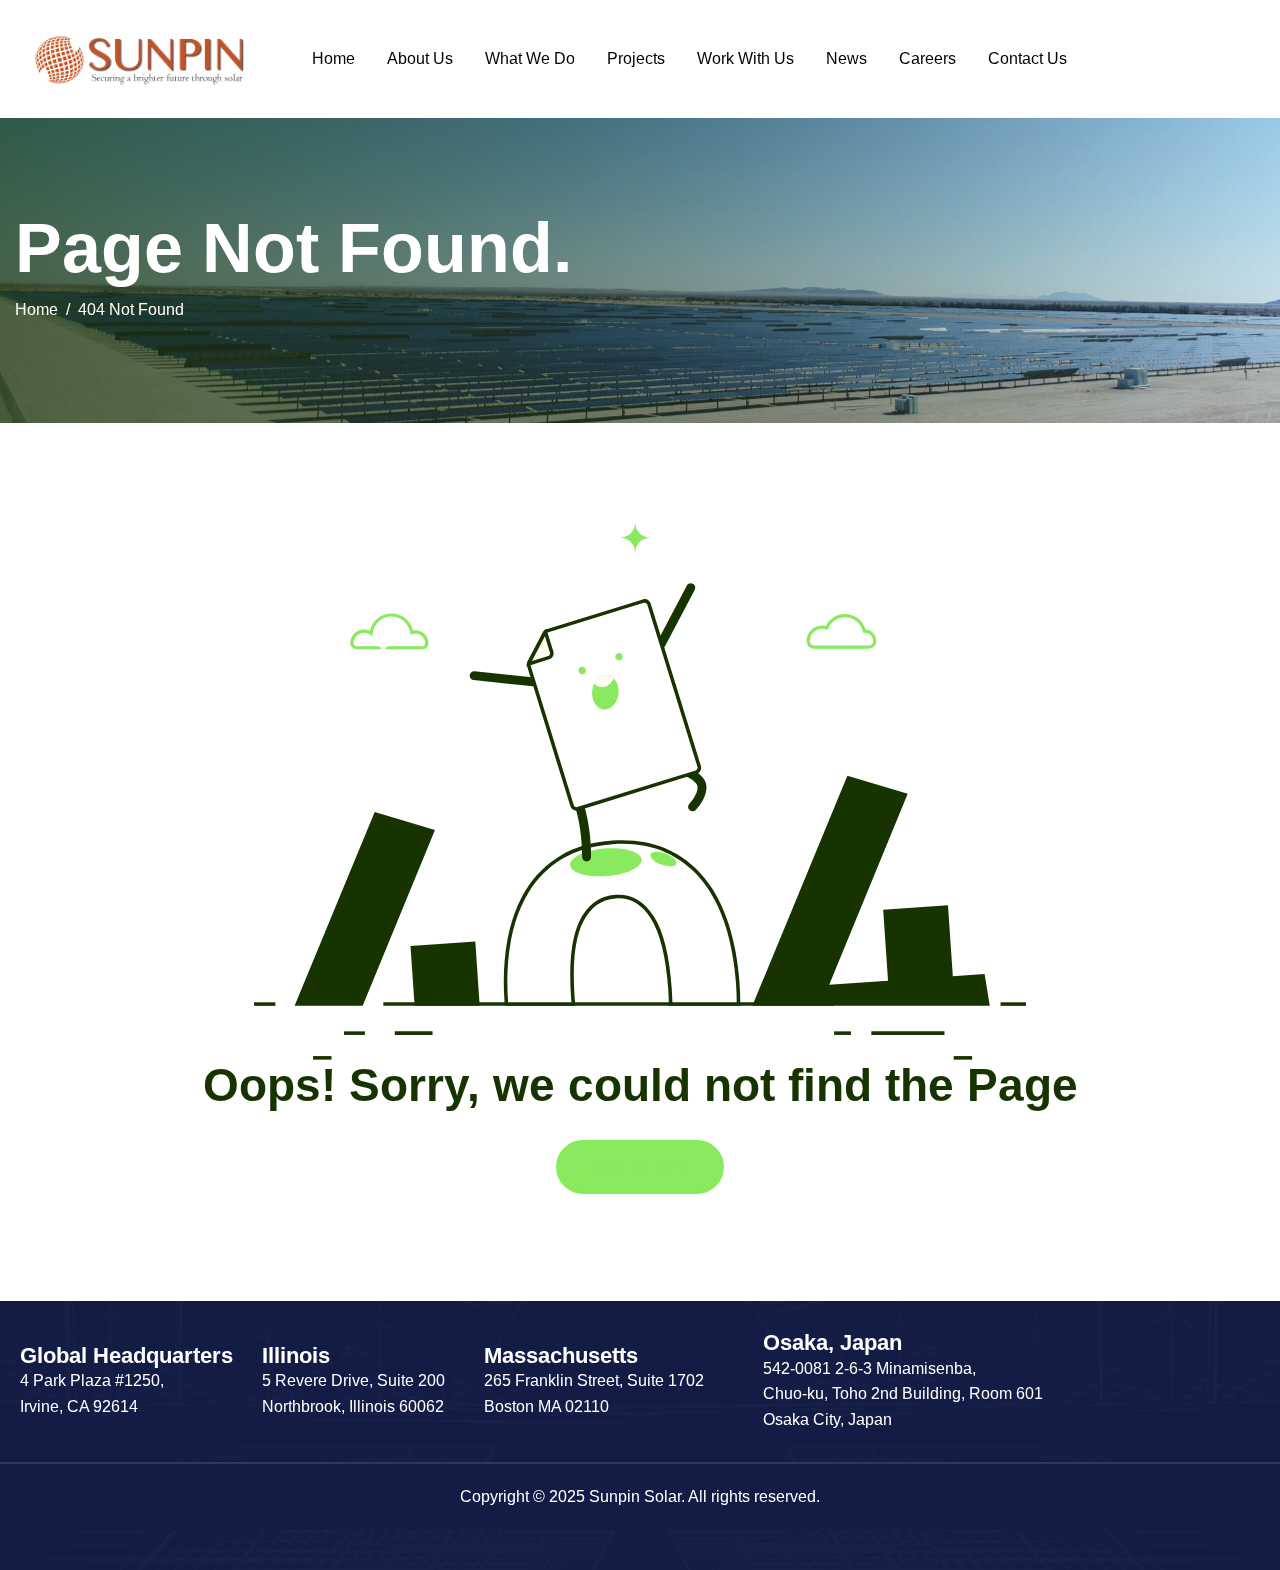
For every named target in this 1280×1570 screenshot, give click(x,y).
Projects (636, 58)
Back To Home (640, 1166)
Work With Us (745, 58)
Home (333, 58)
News (846, 58)
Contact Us (1027, 58)
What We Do (530, 58)
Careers (927, 58)
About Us (420, 58)
